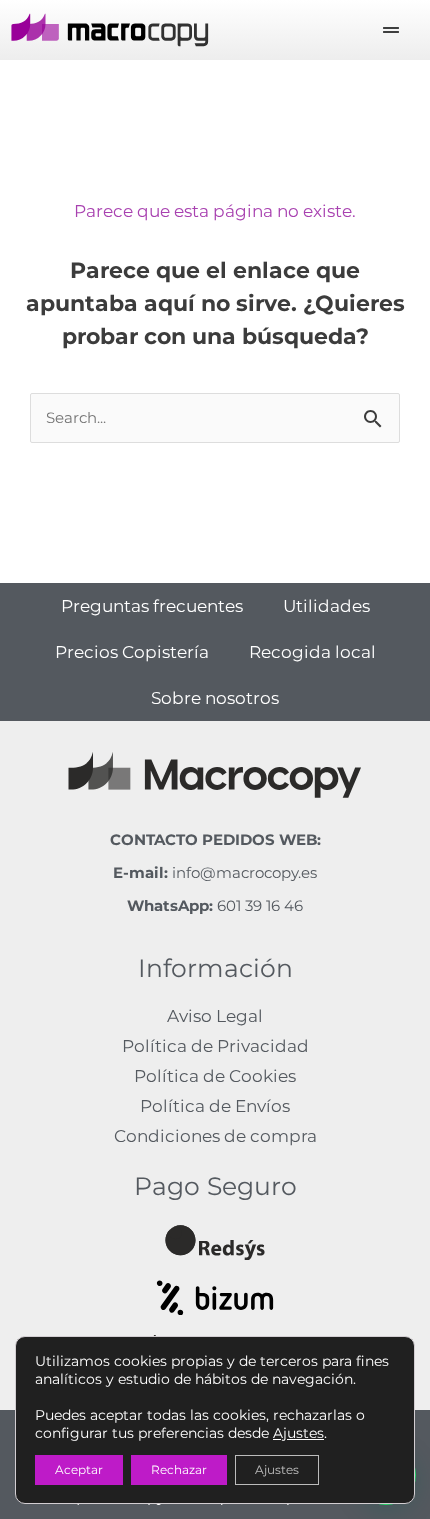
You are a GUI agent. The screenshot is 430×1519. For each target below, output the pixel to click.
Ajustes (298, 1433)
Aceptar (79, 1469)
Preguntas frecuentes (152, 606)
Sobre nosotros (215, 698)
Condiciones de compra (215, 1136)
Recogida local (312, 652)
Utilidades (326, 606)
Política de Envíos (215, 1106)
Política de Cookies (215, 1076)
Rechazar (179, 1469)
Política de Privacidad (215, 1046)
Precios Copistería (132, 652)
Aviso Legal (215, 1016)
